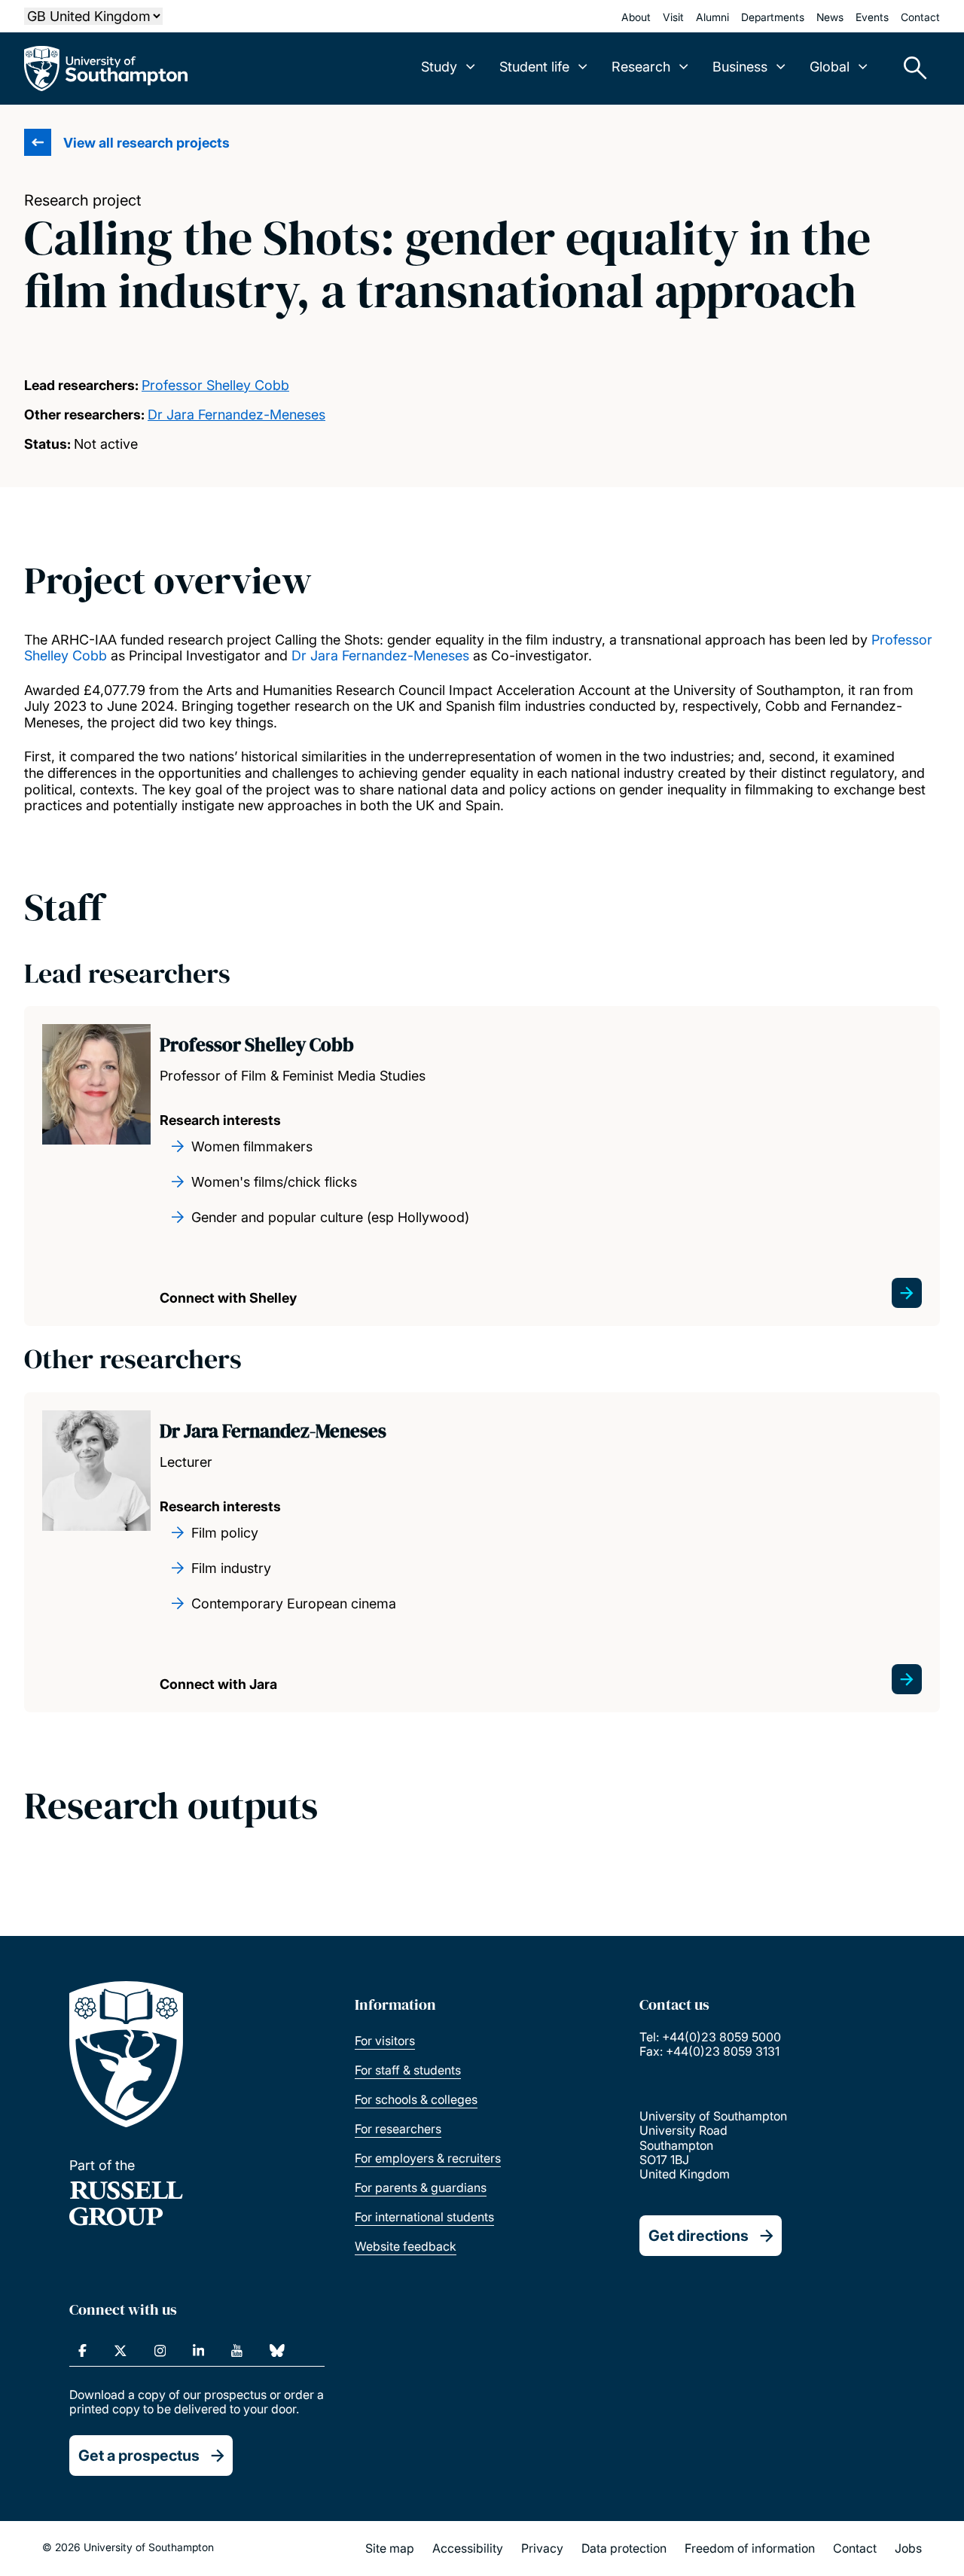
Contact (920, 17)
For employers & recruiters (428, 2158)
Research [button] (641, 67)
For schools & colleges (416, 2099)
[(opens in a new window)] (82, 2351)
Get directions (699, 2236)
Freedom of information (750, 2548)
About (636, 17)
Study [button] (439, 67)
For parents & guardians (421, 2187)
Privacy (542, 2548)
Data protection (624, 2548)
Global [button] (830, 67)
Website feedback (406, 2246)
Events (872, 17)
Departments (773, 17)
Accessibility (468, 2548)
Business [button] (740, 67)
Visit (673, 17)
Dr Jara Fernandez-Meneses (236, 415)
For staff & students (408, 2070)
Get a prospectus (139, 2456)
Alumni (712, 17)
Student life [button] (534, 67)
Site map (390, 2548)
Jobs (908, 2548)
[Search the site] (910, 69)
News (830, 17)
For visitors (385, 2041)
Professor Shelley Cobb (215, 385)
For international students (424, 2217)
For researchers (398, 2129)
